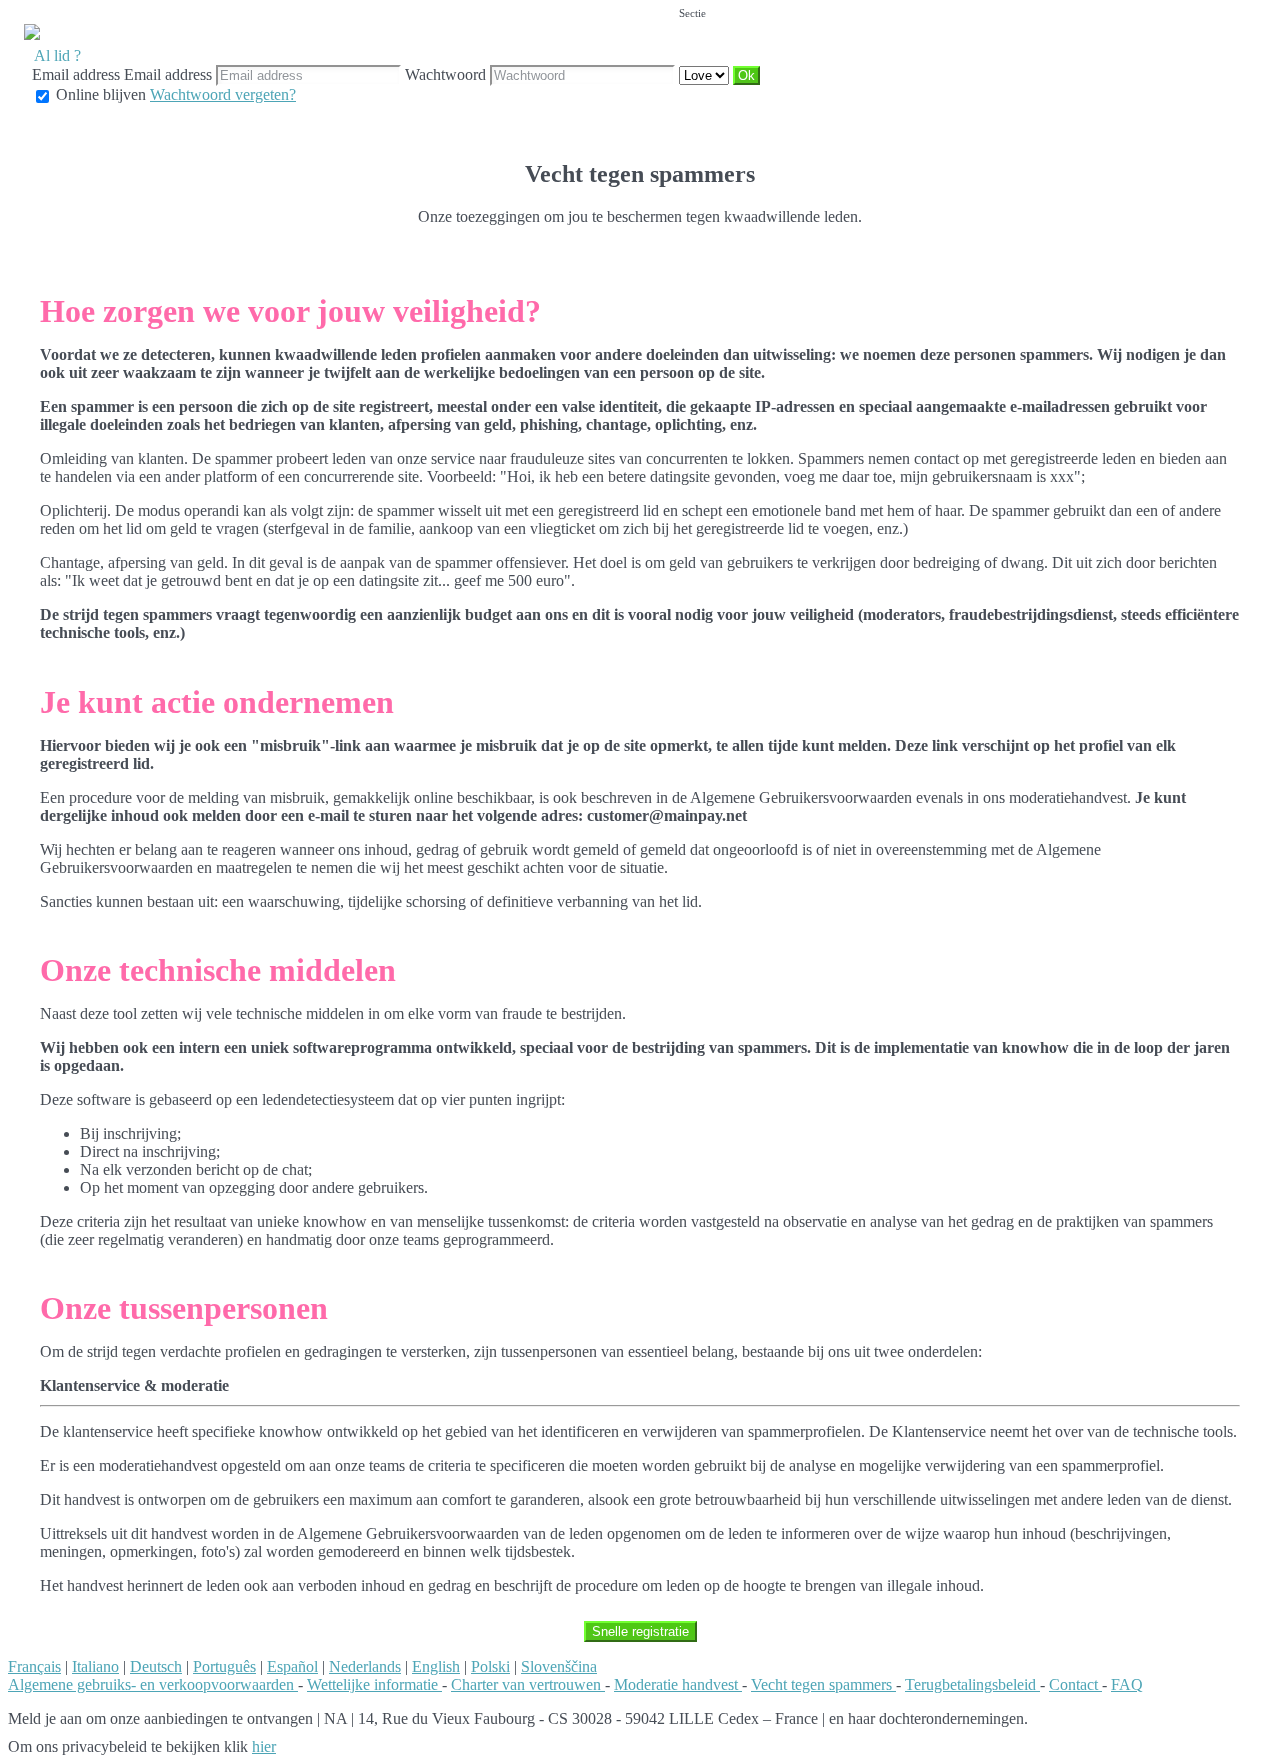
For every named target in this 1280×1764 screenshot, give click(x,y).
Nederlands (365, 1666)
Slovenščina (559, 1666)
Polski (490, 1666)
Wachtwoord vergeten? (223, 94)
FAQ (1127, 1684)
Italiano (95, 1666)
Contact (1075, 1684)
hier (264, 1746)
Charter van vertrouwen (528, 1684)
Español (292, 1666)
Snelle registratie (640, 1631)
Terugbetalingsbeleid (972, 1684)
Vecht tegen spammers (823, 1684)
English (436, 1666)
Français (34, 1666)
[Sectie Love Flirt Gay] (706, 74)
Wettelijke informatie (374, 1684)
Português (224, 1666)
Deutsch (156, 1666)
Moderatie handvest (678, 1684)
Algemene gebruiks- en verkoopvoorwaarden (153, 1684)
